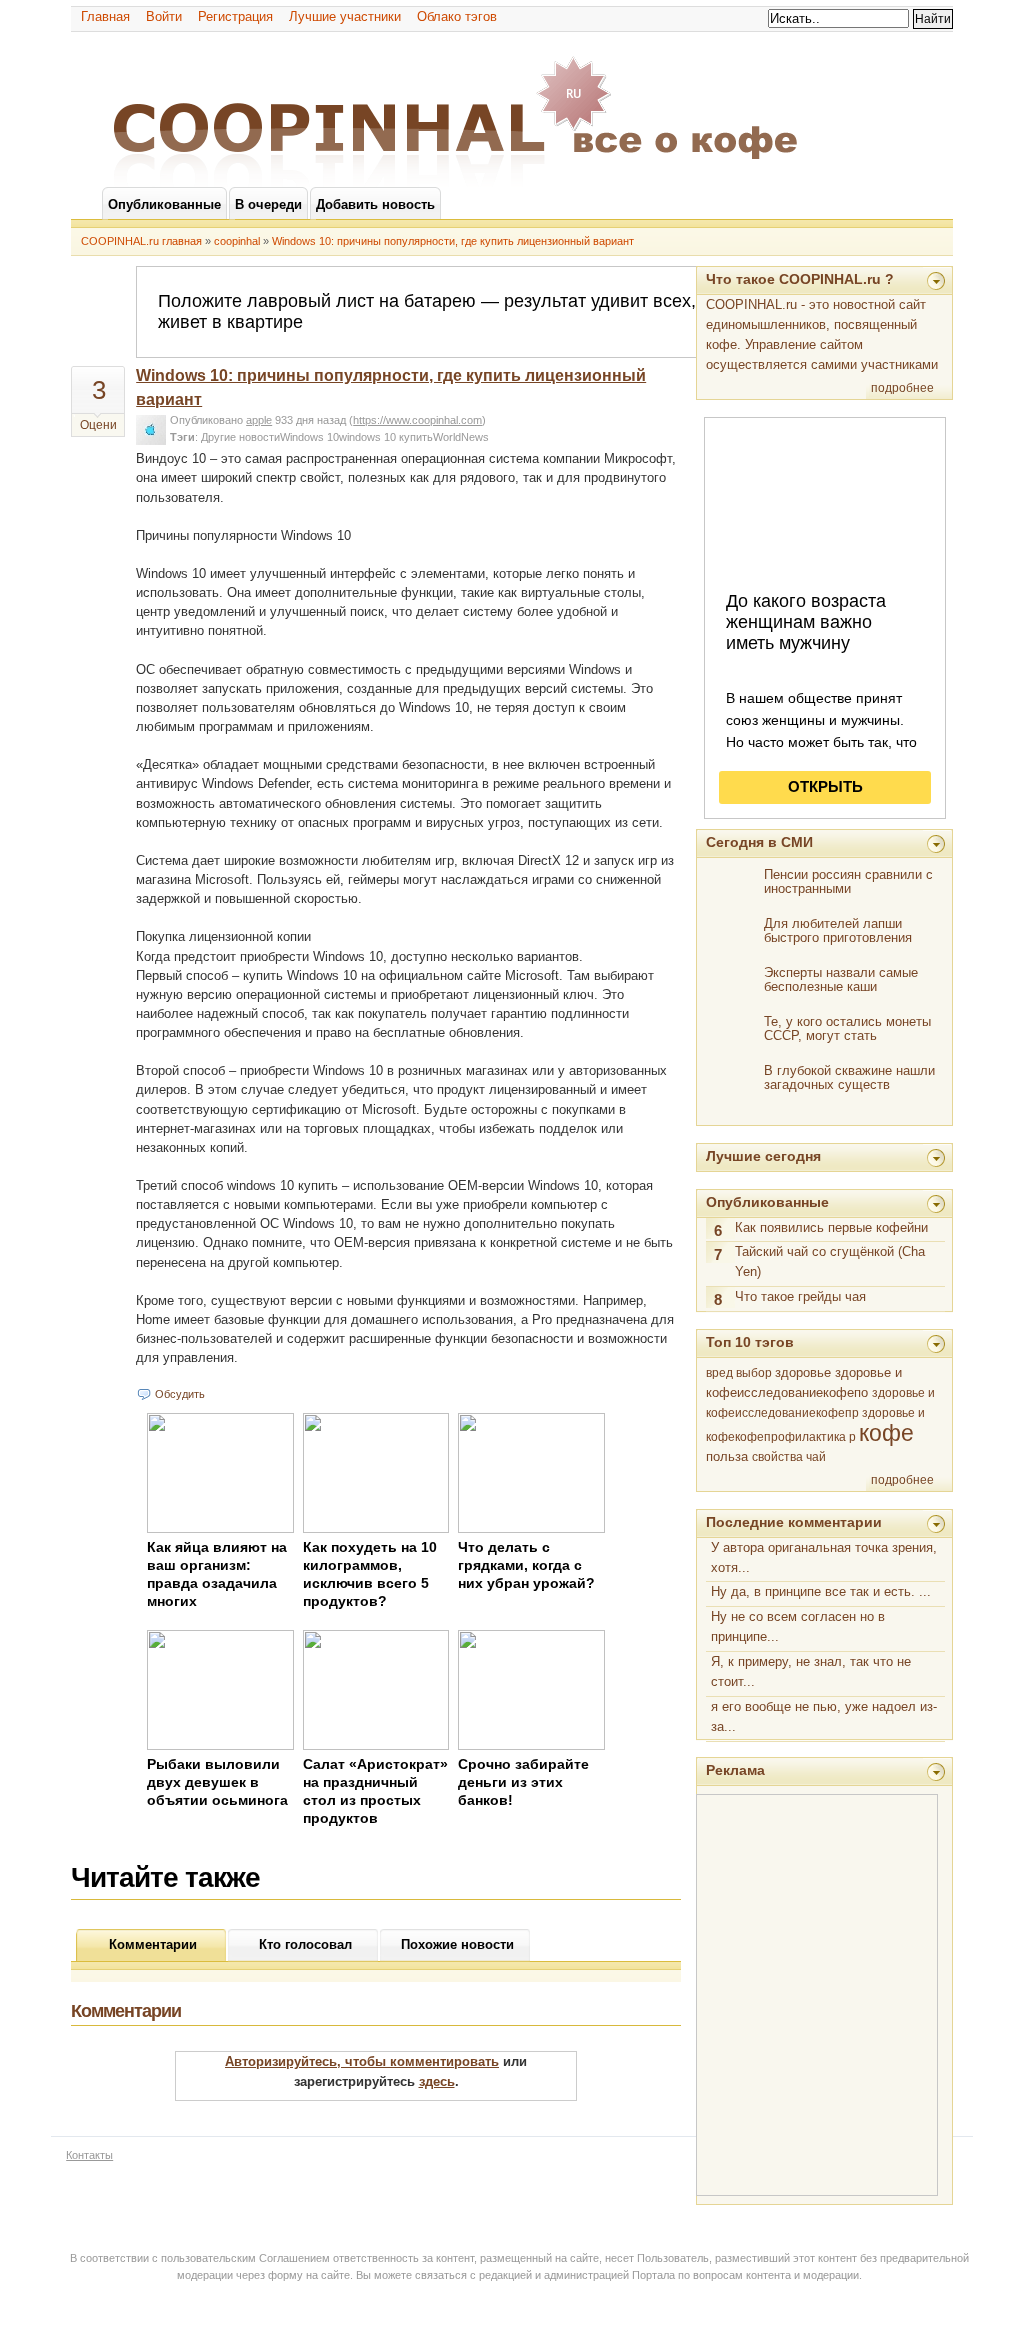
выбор (754, 1373)
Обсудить (180, 1394)
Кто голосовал (305, 1944)
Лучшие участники (345, 16)
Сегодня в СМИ (759, 842)
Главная (105, 16)
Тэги (182, 437)
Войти (164, 16)
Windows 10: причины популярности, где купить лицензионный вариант (453, 241)
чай (816, 1457)
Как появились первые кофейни (831, 1227)
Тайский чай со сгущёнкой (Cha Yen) (830, 1261)
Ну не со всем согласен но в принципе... (798, 1626)
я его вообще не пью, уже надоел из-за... (824, 1716)
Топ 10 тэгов (750, 1342)
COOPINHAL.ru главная (141, 241)
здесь (437, 2081)
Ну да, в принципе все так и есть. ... (821, 1591)
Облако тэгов (457, 16)
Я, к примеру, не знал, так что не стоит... (811, 1671)
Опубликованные (767, 1202)
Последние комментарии (794, 1522)
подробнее (902, 388)
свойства (777, 1456)
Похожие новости (457, 1944)
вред (719, 1373)
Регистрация (235, 16)
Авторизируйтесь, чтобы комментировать (362, 2061)
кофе (886, 1433)
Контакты (89, 2155)
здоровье (803, 1372)
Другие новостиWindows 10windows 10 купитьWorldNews (345, 437)
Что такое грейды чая (800, 1296)
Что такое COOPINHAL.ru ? (800, 279)
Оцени (98, 425)
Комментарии (153, 1944)
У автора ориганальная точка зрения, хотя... (824, 1557)
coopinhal (237, 241)
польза (727, 1456)
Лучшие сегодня (763, 1156)
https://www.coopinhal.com (417, 420)
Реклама (735, 1770)
